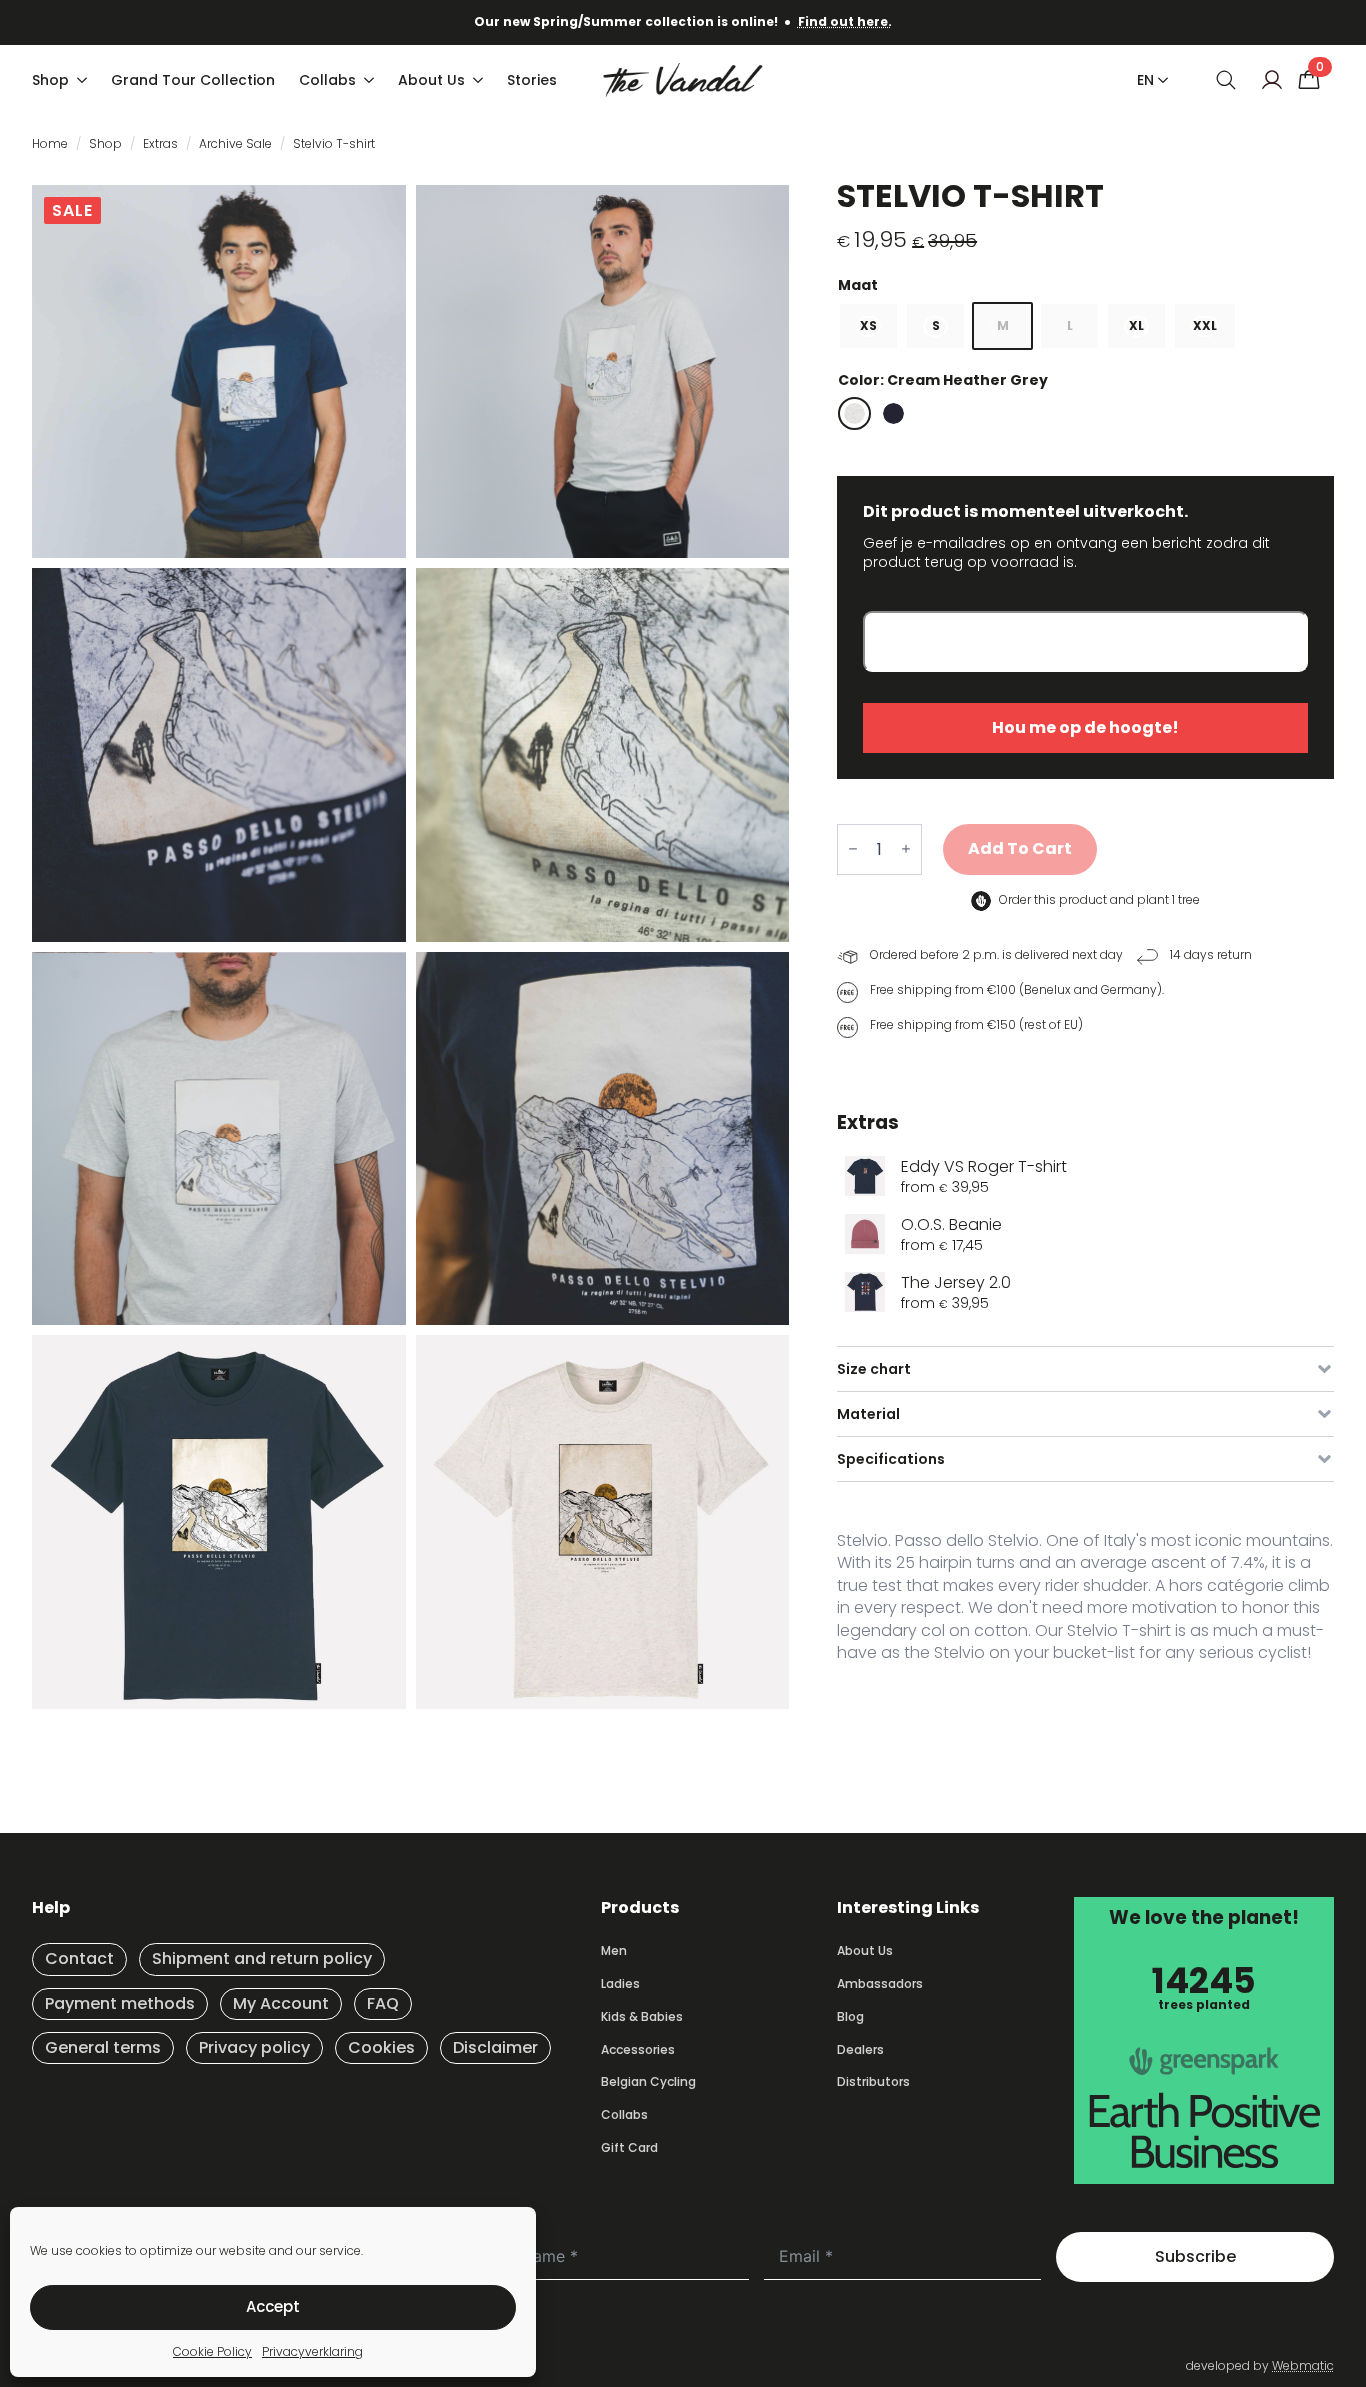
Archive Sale (235, 143)
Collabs (327, 80)
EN (1145, 80)
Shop (50, 80)
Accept (273, 2306)
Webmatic (1303, 2365)
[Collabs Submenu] (371, 80)
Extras (160, 143)
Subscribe (1195, 2256)
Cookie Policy (212, 2351)
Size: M (1085, 285)
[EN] (1159, 80)
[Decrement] (853, 849)
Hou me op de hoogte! (1085, 727)
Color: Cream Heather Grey (943, 380)
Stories (532, 80)
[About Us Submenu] (480, 80)
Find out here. (845, 21)
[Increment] (906, 849)
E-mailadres (910, 605)
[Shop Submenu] (84, 80)
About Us (431, 80)
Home (50, 143)
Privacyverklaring (312, 2351)
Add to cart (1020, 848)
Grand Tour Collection (193, 80)
